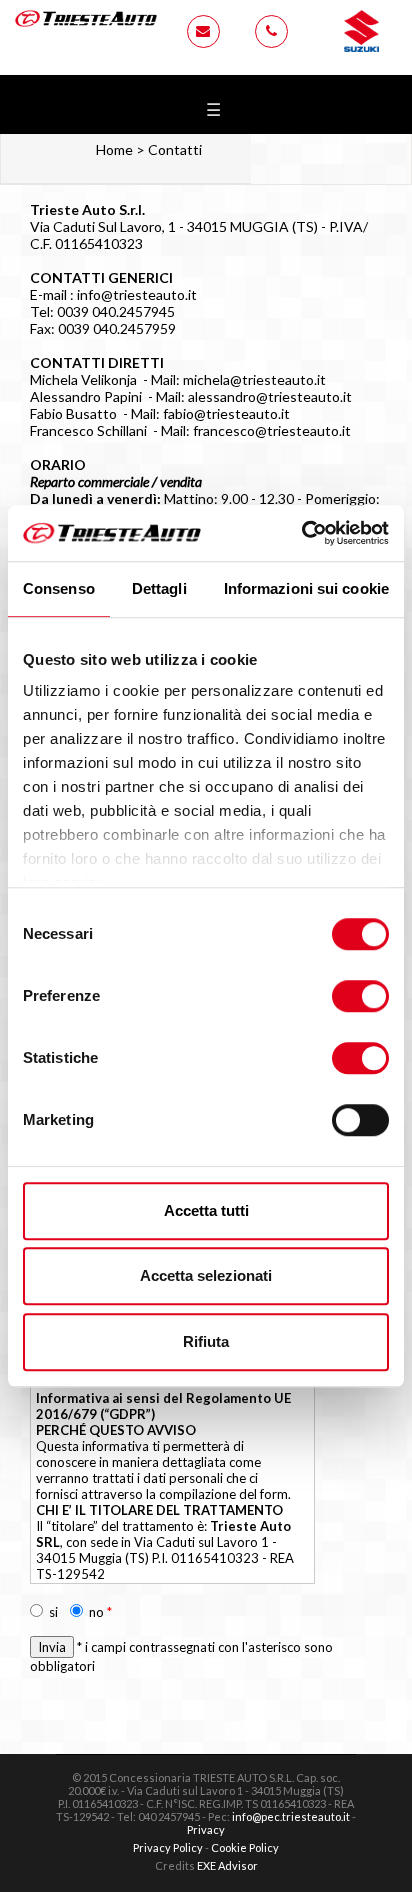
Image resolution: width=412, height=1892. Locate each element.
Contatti (175, 149)
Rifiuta (206, 1341)
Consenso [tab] (59, 588)
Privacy (206, 1829)
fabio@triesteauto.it (226, 413)
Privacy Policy (168, 1847)
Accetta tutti (206, 1210)
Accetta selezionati (206, 1275)
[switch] (360, 996)
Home (114, 149)
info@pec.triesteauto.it (291, 1816)
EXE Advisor (227, 1865)
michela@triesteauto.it (254, 379)
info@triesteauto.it (137, 294)
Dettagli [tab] (159, 588)
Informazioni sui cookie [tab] (306, 588)
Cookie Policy (245, 1847)
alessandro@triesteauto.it (270, 396)
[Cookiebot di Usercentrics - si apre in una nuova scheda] (301, 533)
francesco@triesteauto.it (272, 430)
